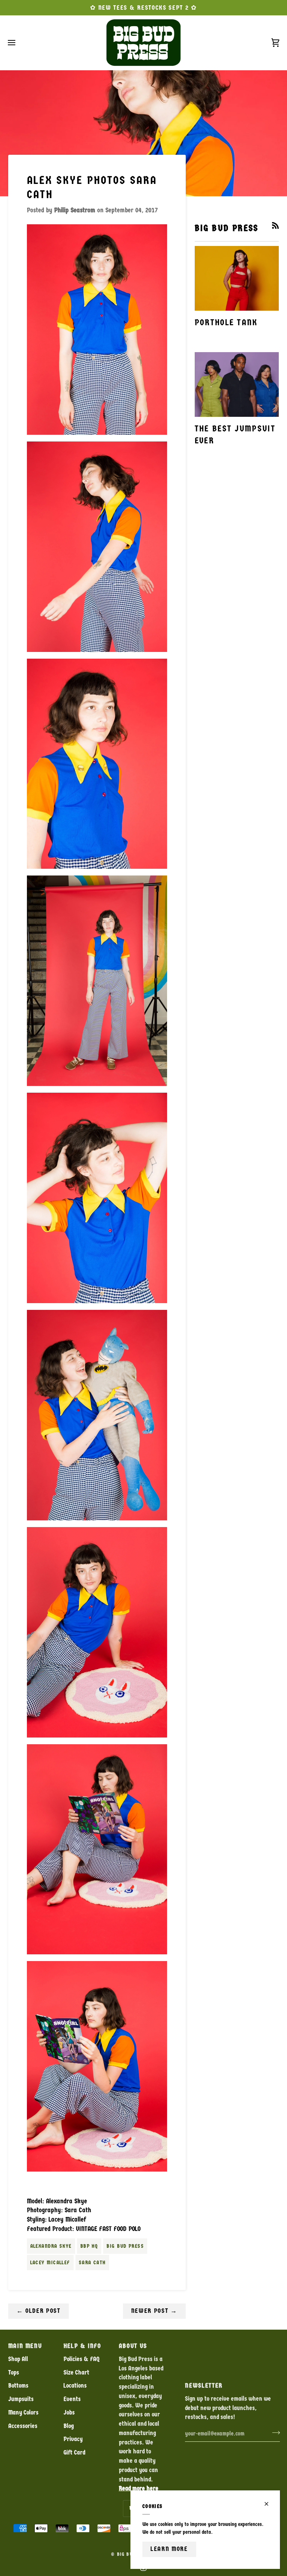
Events (72, 2399)
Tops (14, 2372)
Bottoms (18, 2386)
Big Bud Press (125, 2246)
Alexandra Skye (51, 2246)
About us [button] (133, 2346)
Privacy (73, 2439)
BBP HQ (89, 2246)
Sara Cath (92, 2263)
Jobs (69, 2412)
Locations (75, 2386)
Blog (69, 2426)
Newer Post (154, 2311)
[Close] (270, 2504)
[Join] (274, 2432)
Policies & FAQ (81, 2359)
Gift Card (74, 2452)
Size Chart (76, 2372)
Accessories (23, 2426)
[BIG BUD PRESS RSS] (275, 225)
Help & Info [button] (82, 2346)
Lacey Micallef (50, 2263)
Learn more (169, 2549)
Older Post (38, 2311)
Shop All (18, 2359)
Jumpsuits (21, 2399)
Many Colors (23, 2412)
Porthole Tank (226, 322)
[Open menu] (18, 43)
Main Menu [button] (25, 2346)
